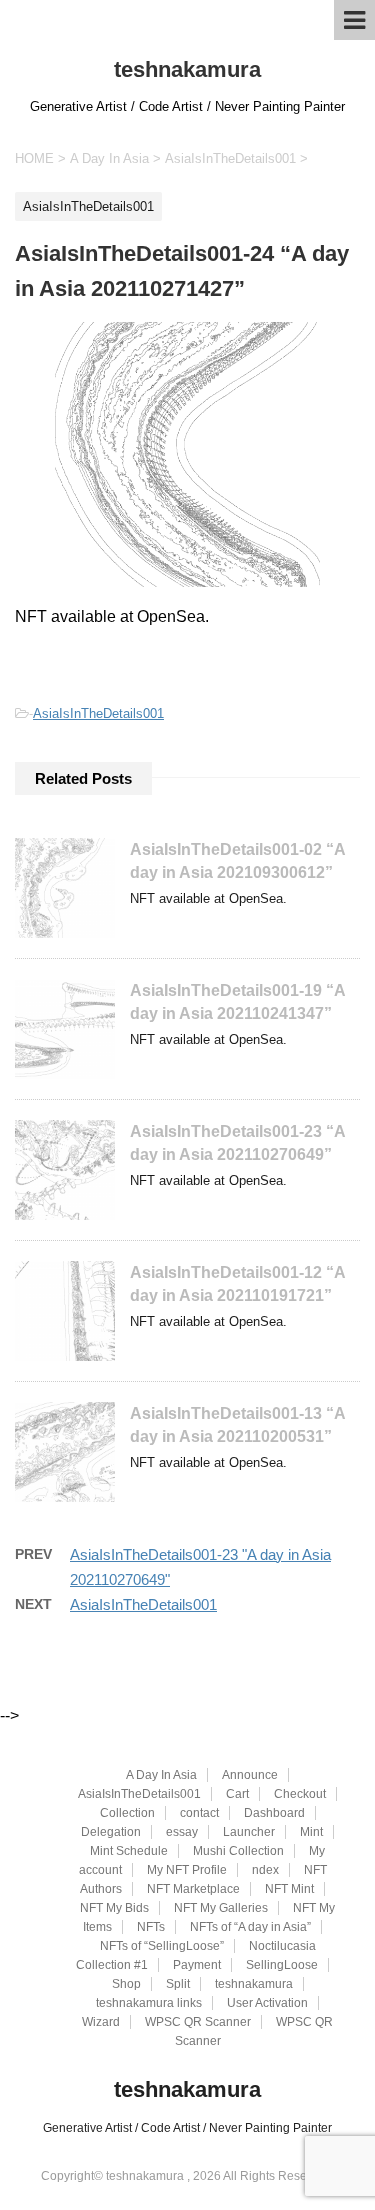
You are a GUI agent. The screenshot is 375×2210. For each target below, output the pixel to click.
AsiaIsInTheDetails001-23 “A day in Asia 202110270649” (237, 1143)
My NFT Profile (187, 1870)
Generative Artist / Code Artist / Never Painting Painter (187, 2128)
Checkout (300, 1794)
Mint (311, 1832)
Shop (126, 1984)
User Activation (267, 2003)
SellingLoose (282, 1965)
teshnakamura (187, 69)
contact (199, 1813)
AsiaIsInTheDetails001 (98, 713)
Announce (250, 1775)
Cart (237, 1794)
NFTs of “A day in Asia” (250, 1927)
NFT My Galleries (221, 1908)
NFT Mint (289, 1889)
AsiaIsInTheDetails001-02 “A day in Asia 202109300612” (237, 861)
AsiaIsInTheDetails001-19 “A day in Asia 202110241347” (237, 1002)
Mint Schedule (129, 1851)
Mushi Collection (238, 1851)
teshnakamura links (149, 2003)
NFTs (151, 1927)
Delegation (111, 1832)
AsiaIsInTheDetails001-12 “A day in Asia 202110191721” (237, 1284)
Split (178, 1984)
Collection (127, 1813)
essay (182, 1832)
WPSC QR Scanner (198, 2022)
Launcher (249, 1832)
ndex (265, 1870)
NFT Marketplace (193, 1889)
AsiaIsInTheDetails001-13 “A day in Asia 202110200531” (237, 1425)
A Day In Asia (161, 1775)
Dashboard (274, 1813)
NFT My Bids (114, 1908)
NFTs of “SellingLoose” (162, 1946)
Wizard (101, 2022)
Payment (197, 1965)
